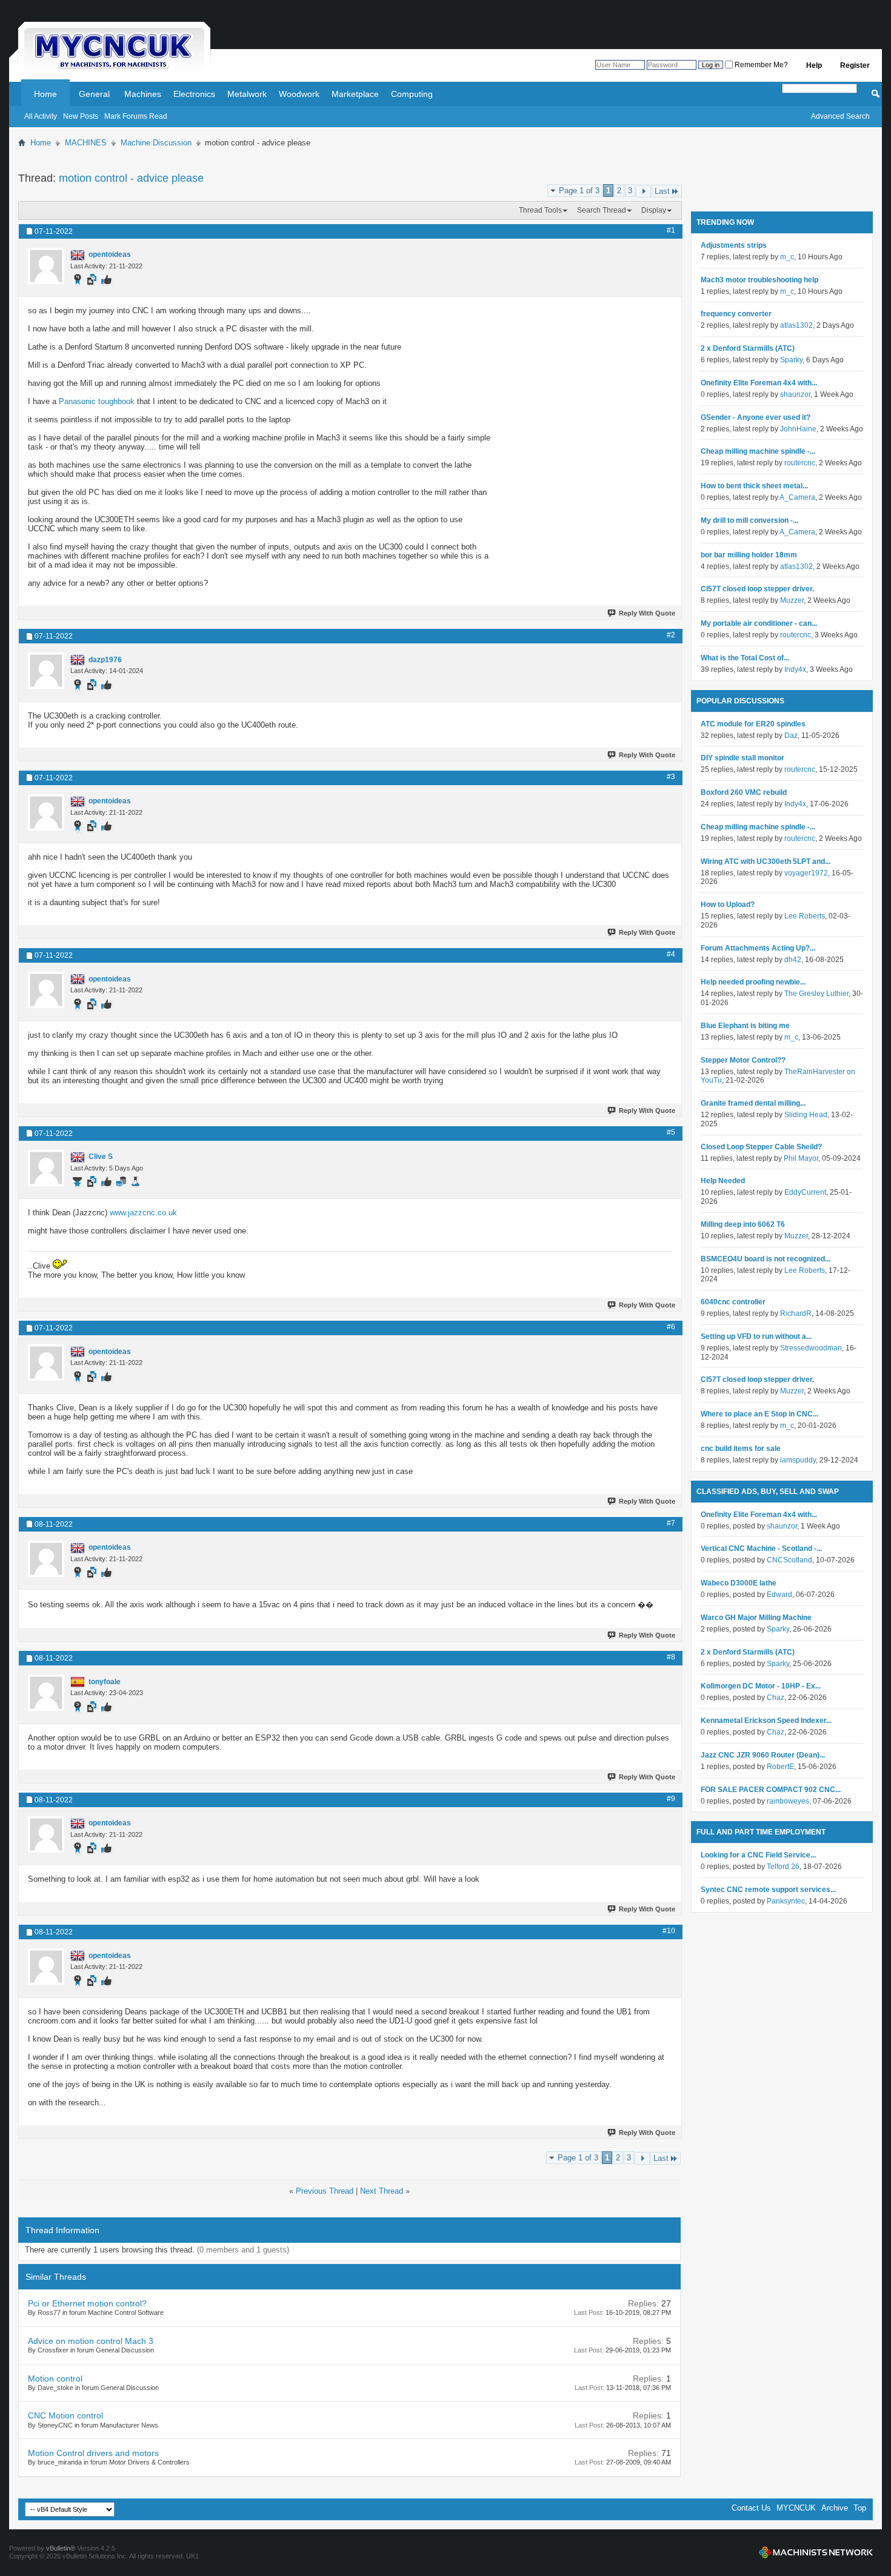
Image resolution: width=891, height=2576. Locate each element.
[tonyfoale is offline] (46, 1693)
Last (662, 191)
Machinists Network (816, 2552)
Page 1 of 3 (579, 191)
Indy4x (795, 669)
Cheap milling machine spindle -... (758, 451)
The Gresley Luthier (816, 994)
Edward (779, 1595)
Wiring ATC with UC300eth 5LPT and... (766, 861)
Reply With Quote (647, 613)
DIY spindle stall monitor (743, 758)
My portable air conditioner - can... (759, 623)
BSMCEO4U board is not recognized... (766, 1259)
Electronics (194, 94)
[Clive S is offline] (46, 1168)
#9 (671, 1799)
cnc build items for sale (741, 1449)
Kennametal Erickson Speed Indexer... (766, 1721)
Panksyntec (786, 1901)
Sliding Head (806, 1115)
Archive (835, 2508)
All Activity (41, 116)
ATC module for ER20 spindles (753, 724)
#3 (671, 777)
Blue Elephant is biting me (745, 1026)
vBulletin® (61, 2548)
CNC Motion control (65, 2415)
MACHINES (86, 143)
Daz (791, 735)
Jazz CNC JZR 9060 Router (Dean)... (763, 1755)
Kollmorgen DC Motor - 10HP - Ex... (761, 1686)
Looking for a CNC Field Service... (758, 1855)
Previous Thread (325, 2191)
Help (814, 65)
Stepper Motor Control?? (743, 1060)
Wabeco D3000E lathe (739, 1583)
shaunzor (795, 394)
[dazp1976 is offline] (46, 671)
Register (855, 65)
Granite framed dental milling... (753, 1103)
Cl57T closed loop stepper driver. (757, 589)
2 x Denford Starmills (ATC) (748, 348)
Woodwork (299, 94)
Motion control (55, 2378)
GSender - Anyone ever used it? (756, 417)
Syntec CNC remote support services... (768, 1890)
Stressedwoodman (811, 1348)
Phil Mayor (801, 1158)
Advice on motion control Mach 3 (91, 2341)
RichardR (796, 1313)
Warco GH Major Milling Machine (756, 1618)
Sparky (791, 360)
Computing (412, 94)
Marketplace (355, 94)
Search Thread (602, 210)
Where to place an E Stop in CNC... (759, 1414)
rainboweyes (788, 1801)
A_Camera (797, 497)
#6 (671, 1327)
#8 (671, 1657)
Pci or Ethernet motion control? (87, 2303)
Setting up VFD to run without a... (756, 1336)
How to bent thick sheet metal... (754, 486)
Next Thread (382, 2191)
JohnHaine (798, 429)
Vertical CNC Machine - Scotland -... (761, 1549)
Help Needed (723, 1181)
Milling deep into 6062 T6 (743, 1224)
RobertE (780, 1767)
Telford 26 (783, 1867)
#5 (671, 1132)
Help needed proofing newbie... (753, 982)
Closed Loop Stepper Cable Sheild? (761, 1147)
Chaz (776, 1698)
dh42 (793, 960)
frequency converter (736, 314)
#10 (669, 1931)
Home (45, 94)
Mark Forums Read (136, 116)
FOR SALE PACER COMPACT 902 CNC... (771, 1790)
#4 (671, 954)
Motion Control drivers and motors (93, 2453)
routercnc (800, 463)
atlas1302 (796, 325)
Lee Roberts (805, 916)
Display (654, 210)
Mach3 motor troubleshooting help (759, 280)
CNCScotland (789, 1560)
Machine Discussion (156, 143)
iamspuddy (798, 1460)
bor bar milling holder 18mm (749, 555)
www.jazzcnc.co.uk (143, 1213)
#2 (671, 635)
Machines (143, 94)
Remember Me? (760, 65)
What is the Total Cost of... (745, 658)
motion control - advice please (131, 178)
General (94, 94)
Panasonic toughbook (97, 401)
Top (860, 2508)
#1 (671, 230)
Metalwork (247, 94)
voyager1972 (806, 873)
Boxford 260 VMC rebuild (744, 792)
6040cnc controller (733, 1302)
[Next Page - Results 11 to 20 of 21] (643, 191)
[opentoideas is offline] (46, 266)
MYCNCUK (796, 2508)
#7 (671, 1523)
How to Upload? (728, 905)
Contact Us (751, 2508)
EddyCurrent (805, 1192)
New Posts (81, 116)
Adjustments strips (734, 245)
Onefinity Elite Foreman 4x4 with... (759, 383)
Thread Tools (540, 210)
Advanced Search (840, 116)
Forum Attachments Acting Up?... (758, 948)
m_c (787, 257)
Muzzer (792, 600)
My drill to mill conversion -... (749, 520)
